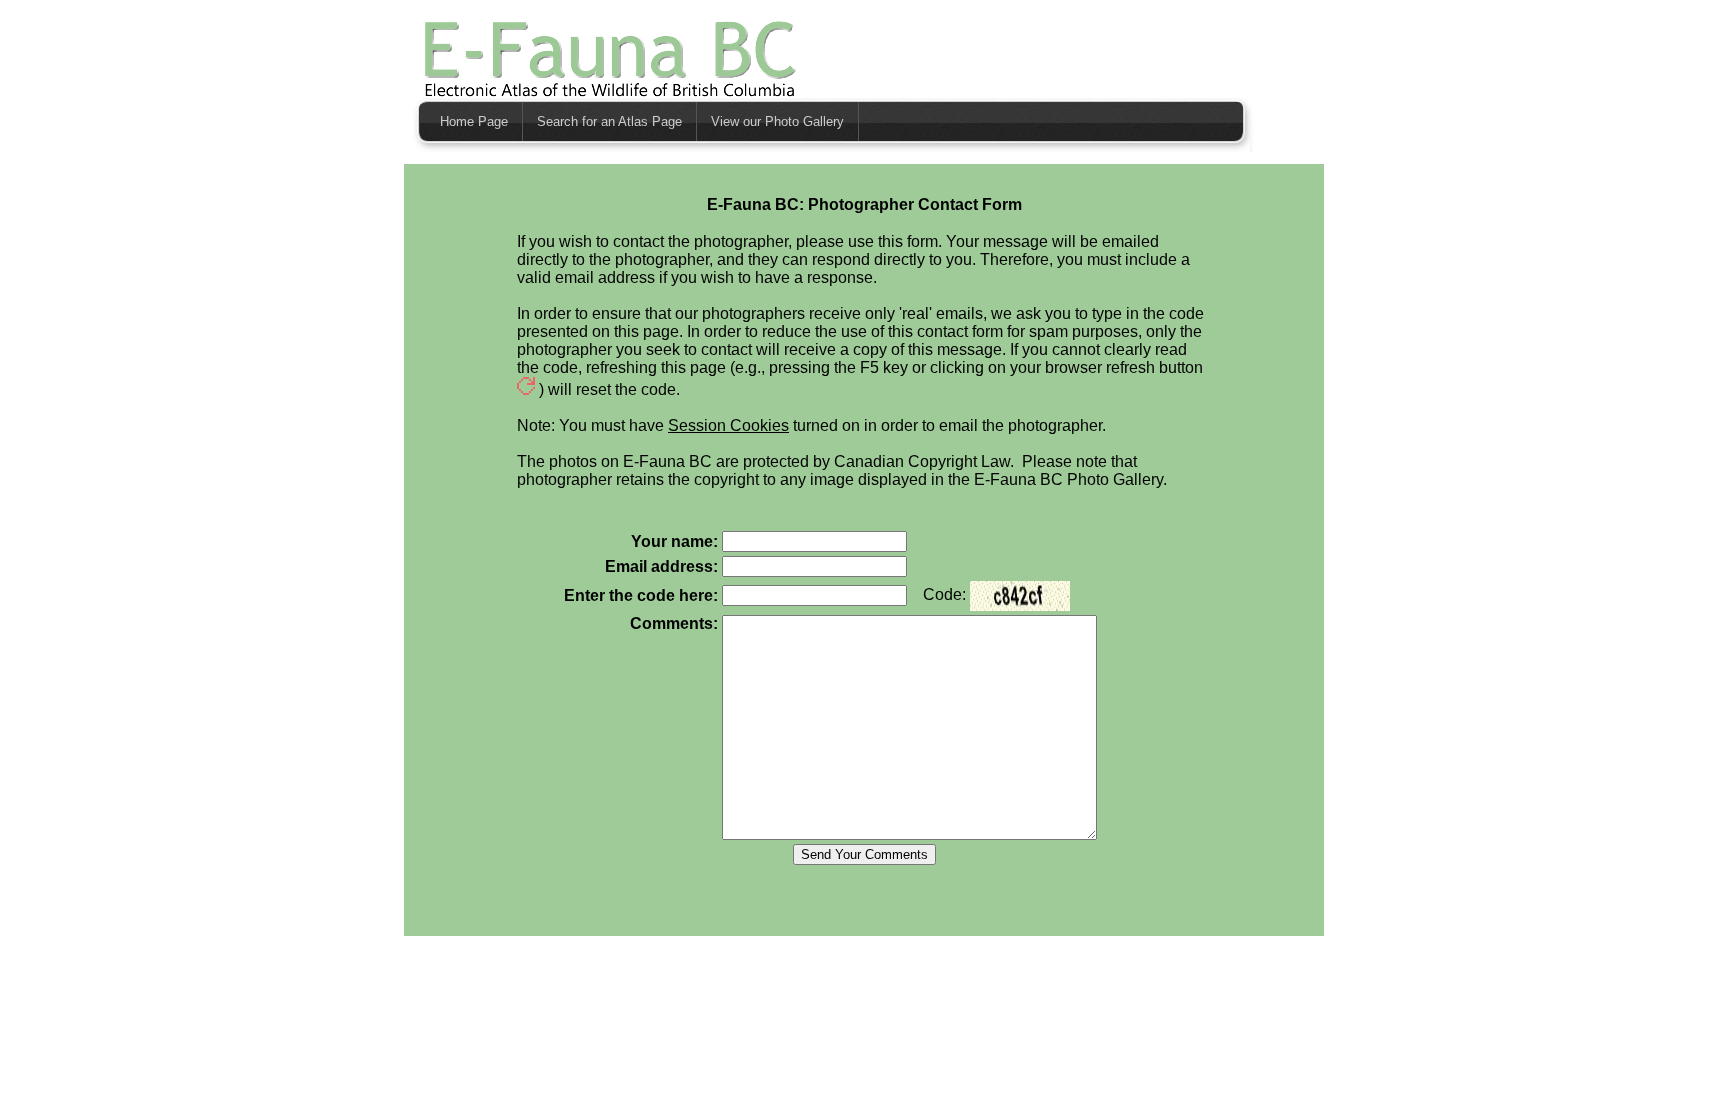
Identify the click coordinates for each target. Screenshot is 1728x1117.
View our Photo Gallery (777, 121)
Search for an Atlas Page (609, 121)
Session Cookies (728, 425)
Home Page (474, 121)
